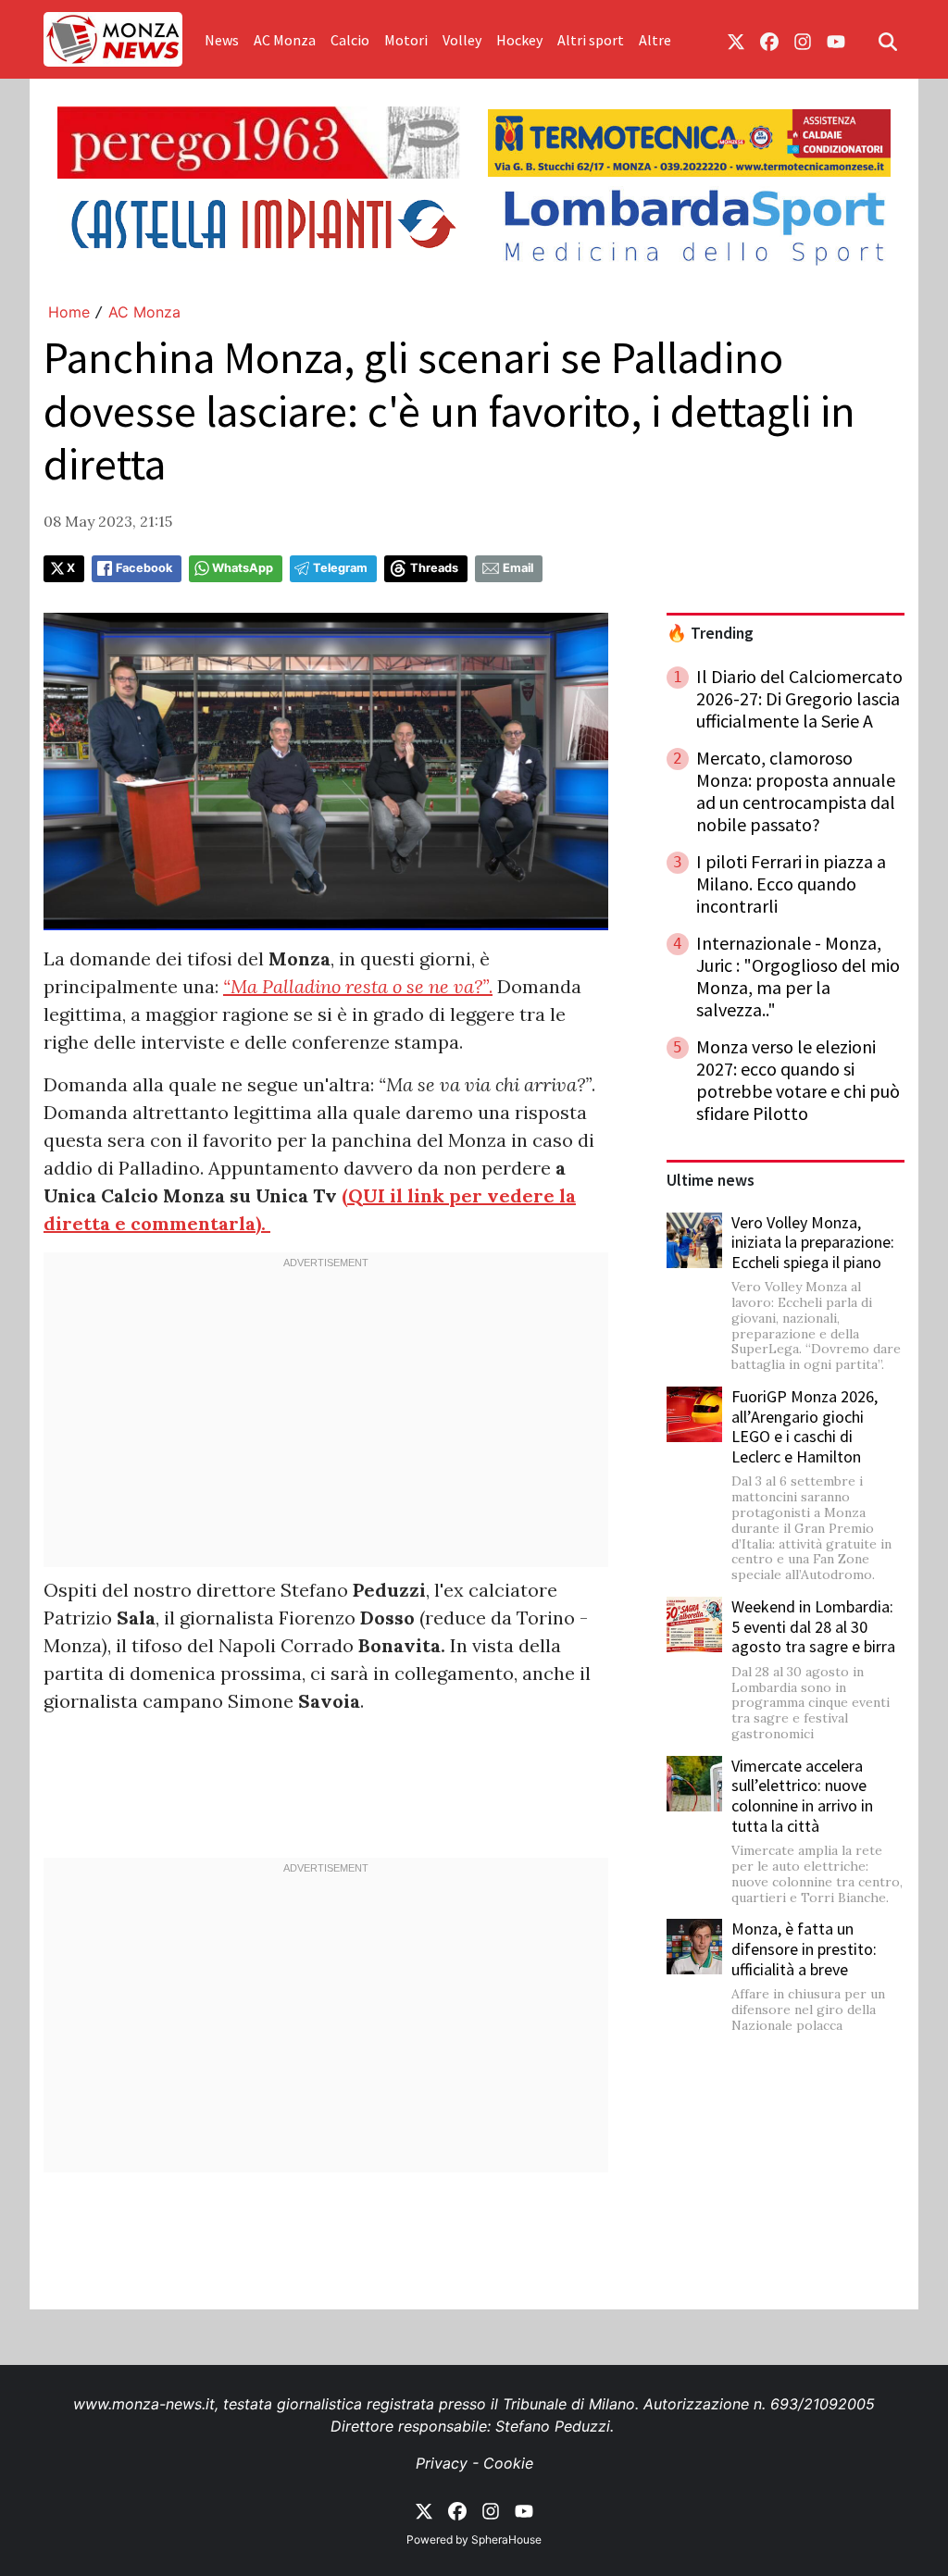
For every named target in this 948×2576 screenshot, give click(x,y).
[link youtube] (836, 40)
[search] (888, 40)
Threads (434, 568)
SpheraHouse (506, 2539)
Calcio (350, 40)
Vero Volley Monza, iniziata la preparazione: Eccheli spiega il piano (813, 1242)
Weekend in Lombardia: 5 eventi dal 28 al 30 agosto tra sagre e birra (813, 1626)
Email (518, 568)
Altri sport (591, 40)
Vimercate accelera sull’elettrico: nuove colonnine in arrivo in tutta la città (802, 1796)
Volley (462, 40)
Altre (655, 40)
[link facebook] (769, 40)
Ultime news (711, 1180)
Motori (406, 40)
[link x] (736, 40)
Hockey (519, 40)
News (222, 40)
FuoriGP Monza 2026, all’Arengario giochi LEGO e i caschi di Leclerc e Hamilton (805, 1426)
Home (69, 312)
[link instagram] (803, 40)
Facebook (144, 568)
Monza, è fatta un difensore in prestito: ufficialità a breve (804, 1948)
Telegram (340, 568)
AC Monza (285, 40)
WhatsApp (243, 568)
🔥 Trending (710, 633)
